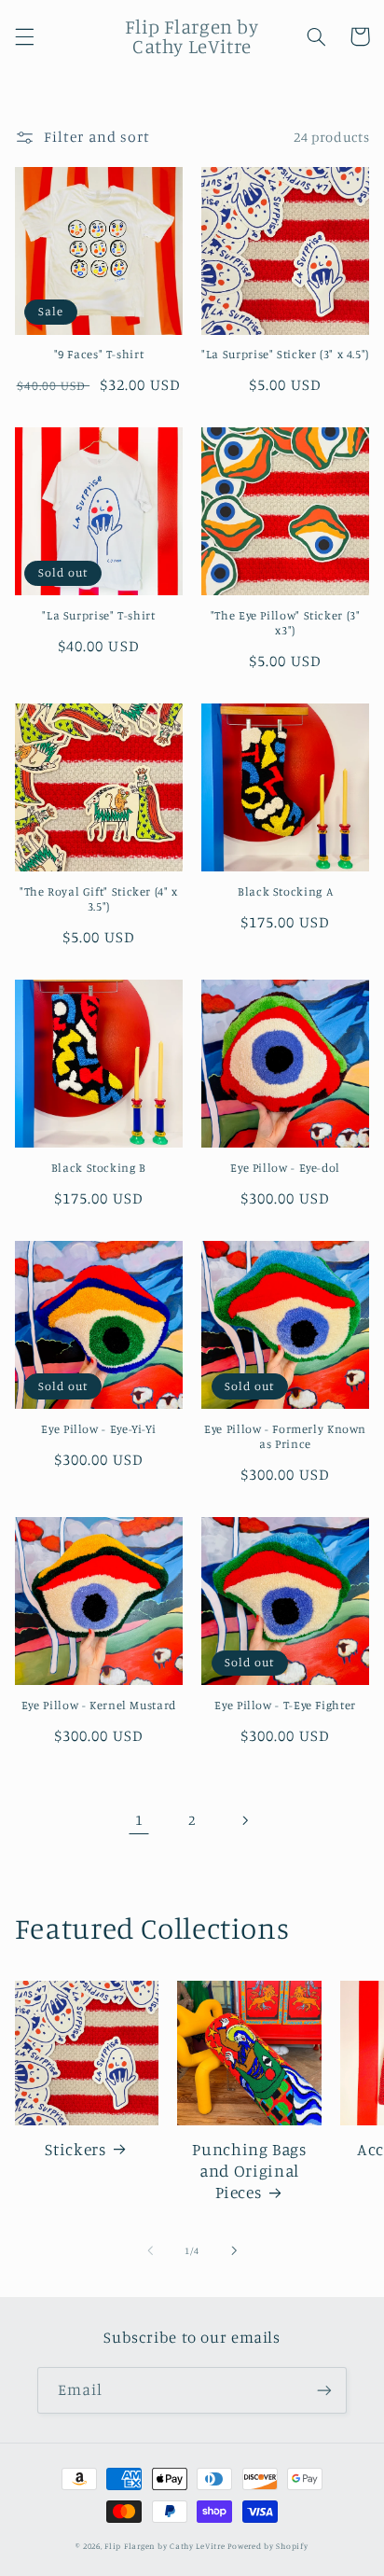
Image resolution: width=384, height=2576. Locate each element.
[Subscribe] (324, 2390)
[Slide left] (150, 2251)
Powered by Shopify (267, 2546)
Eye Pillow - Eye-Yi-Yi (98, 1429)
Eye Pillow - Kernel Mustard (99, 1705)
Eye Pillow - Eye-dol (285, 1168)
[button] (24, 36)
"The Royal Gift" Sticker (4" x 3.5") (99, 899)
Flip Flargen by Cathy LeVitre (165, 2546)
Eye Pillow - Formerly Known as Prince (285, 1436)
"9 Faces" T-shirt (99, 354)
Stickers (75, 2149)
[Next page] (245, 1820)
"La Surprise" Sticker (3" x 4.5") (285, 354)
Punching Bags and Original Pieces (249, 2171)
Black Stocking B (99, 1168)
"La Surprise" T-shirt (98, 615)
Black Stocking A (285, 891)
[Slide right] (234, 2251)
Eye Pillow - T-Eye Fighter (285, 1705)
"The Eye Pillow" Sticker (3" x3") (286, 623)
